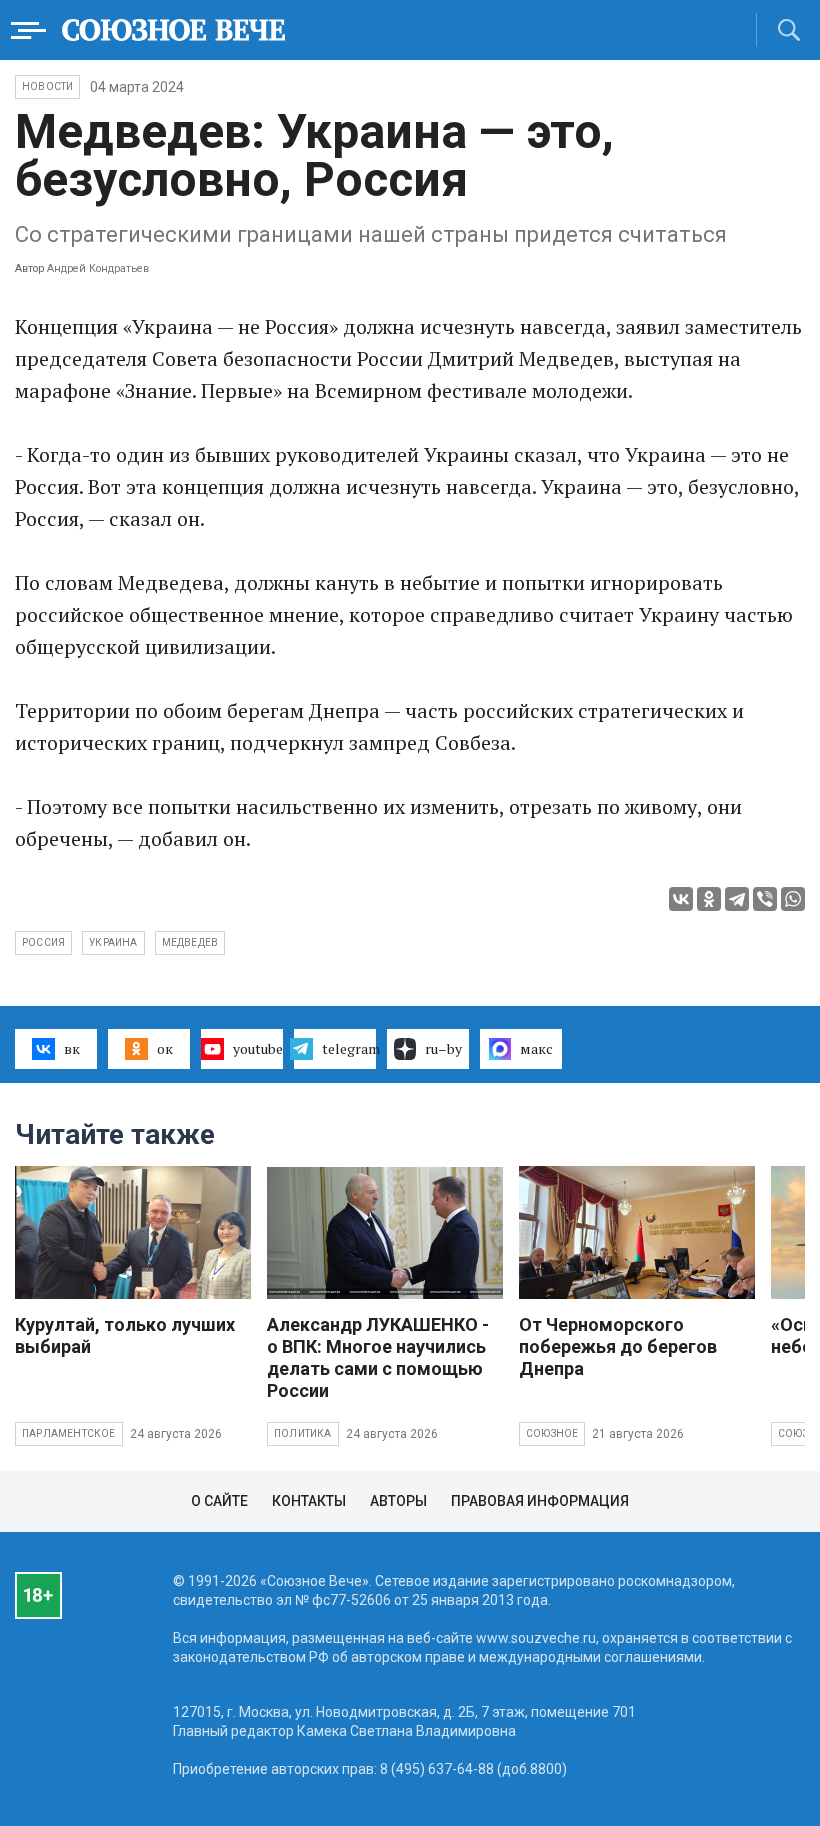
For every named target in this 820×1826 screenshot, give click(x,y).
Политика (303, 1433)
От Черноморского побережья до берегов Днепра (618, 1346)
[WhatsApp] (793, 899)
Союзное (552, 1433)
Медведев (190, 942)
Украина (113, 942)
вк (72, 1048)
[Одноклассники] (709, 899)
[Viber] (765, 899)
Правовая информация (540, 1501)
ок (165, 1048)
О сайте (219, 1501)
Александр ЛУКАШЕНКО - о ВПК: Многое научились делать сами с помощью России (378, 1357)
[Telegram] (737, 899)
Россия (43, 942)
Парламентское (69, 1433)
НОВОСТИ (47, 86)
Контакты (309, 1501)
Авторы (398, 1501)
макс (536, 1048)
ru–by (443, 1048)
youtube (258, 1048)
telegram (349, 1048)
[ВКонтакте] (681, 899)
